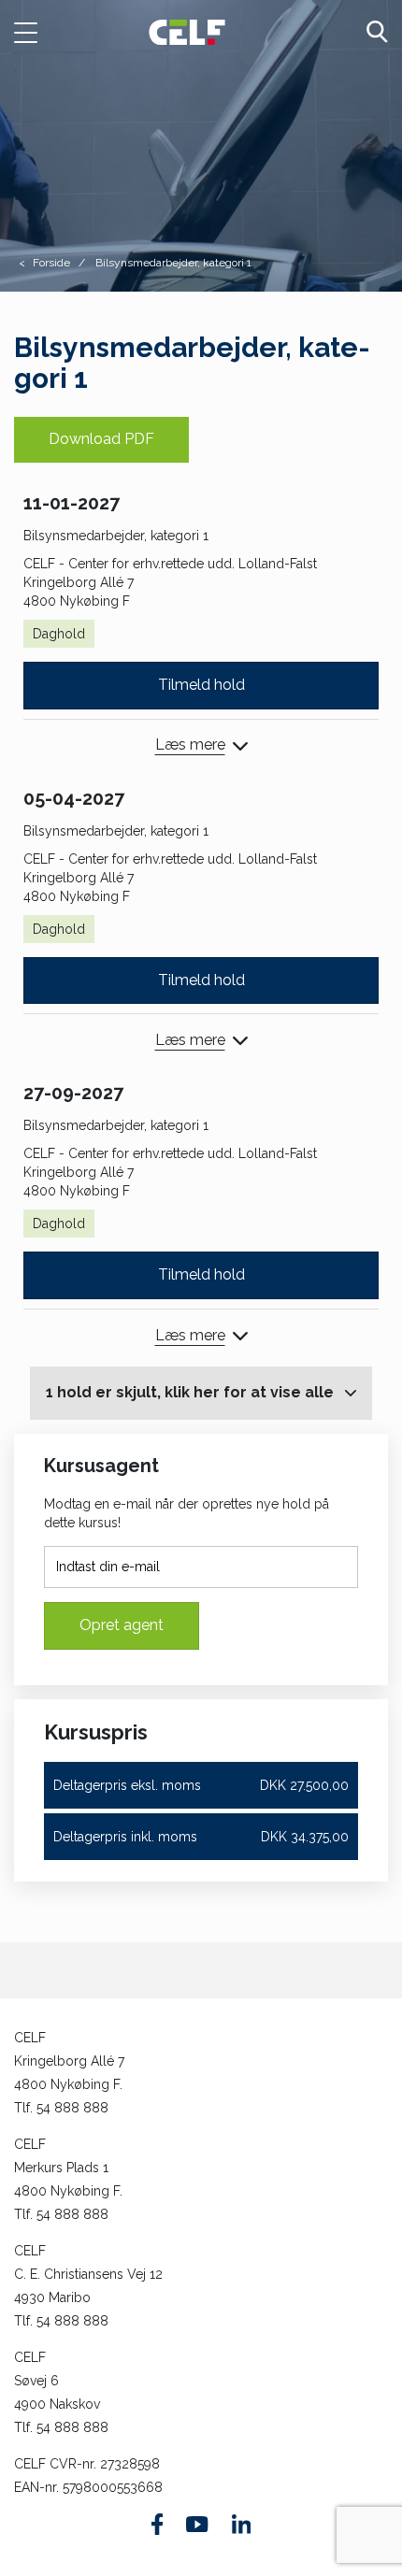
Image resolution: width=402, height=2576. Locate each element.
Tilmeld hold (201, 685)
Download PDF (101, 439)
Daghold (59, 634)
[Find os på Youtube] (197, 2525)
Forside (51, 263)
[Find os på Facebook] (158, 2524)
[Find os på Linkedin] (241, 2524)
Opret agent (122, 1625)
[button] (36, 33)
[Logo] (187, 31)
